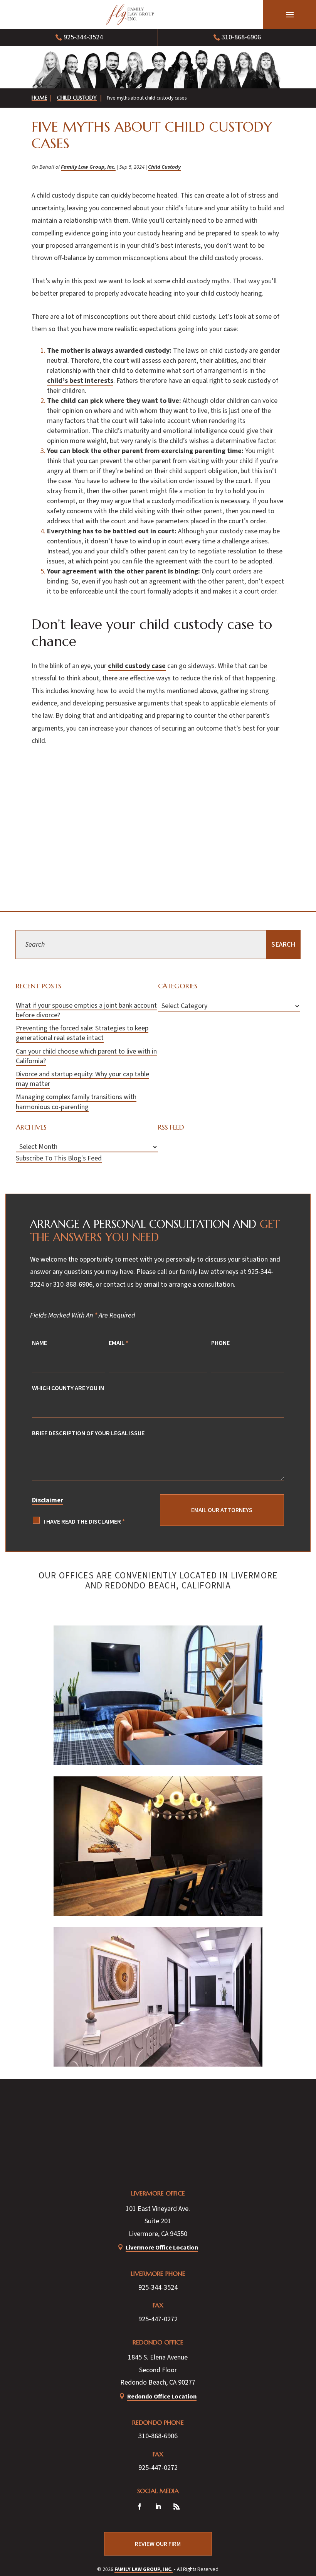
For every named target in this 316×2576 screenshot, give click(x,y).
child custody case (137, 666)
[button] (290, 15)
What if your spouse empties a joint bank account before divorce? (86, 1010)
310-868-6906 (241, 37)
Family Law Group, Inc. (88, 167)
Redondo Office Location (162, 2396)
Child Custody (164, 167)
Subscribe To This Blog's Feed (59, 1158)
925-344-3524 (83, 37)
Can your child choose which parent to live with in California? (86, 1056)
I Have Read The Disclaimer (84, 1521)
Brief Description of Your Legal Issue (88, 1433)
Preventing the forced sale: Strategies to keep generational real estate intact (82, 1033)
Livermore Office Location (162, 2247)
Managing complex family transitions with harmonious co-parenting (76, 1102)
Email (118, 1343)
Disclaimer (48, 1500)
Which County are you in (68, 1388)
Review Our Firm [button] (158, 2544)
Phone (220, 1343)
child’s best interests (80, 381)
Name (39, 1343)
